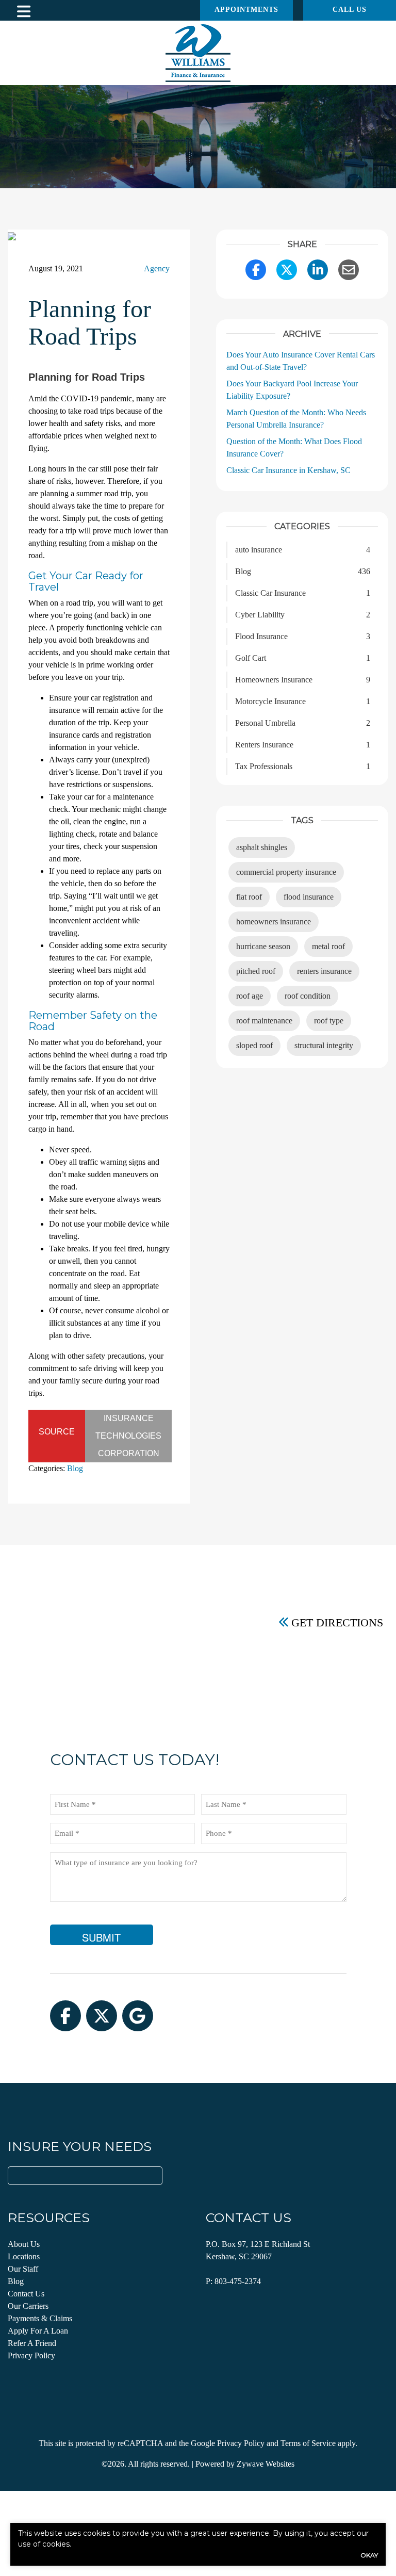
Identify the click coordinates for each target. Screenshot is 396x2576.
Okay (369, 2555)
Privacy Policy (31, 2355)
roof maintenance (264, 1021)
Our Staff (23, 2269)
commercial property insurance (286, 872)
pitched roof (256, 971)
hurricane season (263, 946)
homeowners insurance (274, 922)
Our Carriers (28, 2306)
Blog (75, 1468)
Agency (157, 268)
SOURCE (57, 1432)
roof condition (308, 996)
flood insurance (309, 897)
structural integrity (324, 1045)
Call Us (350, 10)
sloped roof (254, 1045)
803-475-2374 (238, 2281)
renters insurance (324, 971)
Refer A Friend (32, 2343)
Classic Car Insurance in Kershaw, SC (288, 470)
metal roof (328, 946)
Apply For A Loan (38, 2331)
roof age (250, 996)
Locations (24, 2256)
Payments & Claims (40, 2318)
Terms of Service (308, 2443)
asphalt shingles (262, 847)
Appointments (246, 10)
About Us (24, 2244)
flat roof (249, 897)
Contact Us (26, 2294)
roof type (329, 1021)
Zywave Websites (266, 2464)
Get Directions (337, 1622)
